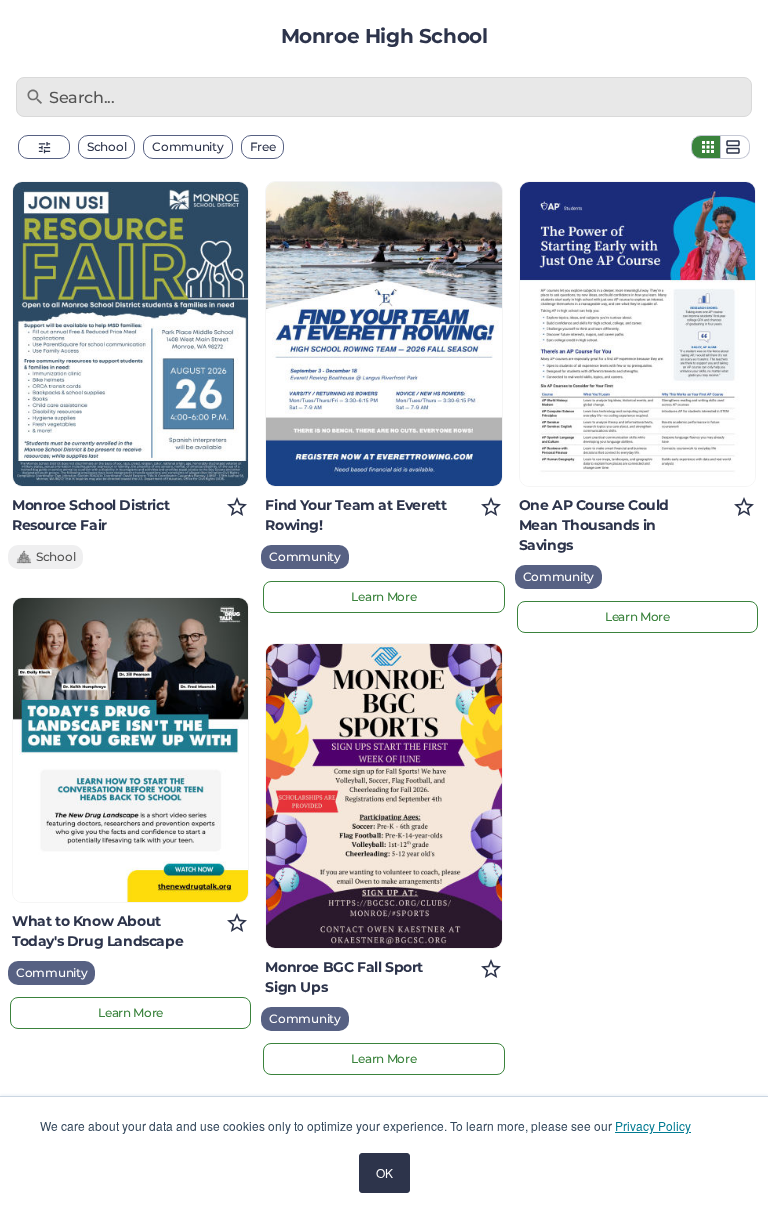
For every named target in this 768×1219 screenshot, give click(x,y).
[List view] (735, 147)
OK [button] (384, 1172)
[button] (44, 147)
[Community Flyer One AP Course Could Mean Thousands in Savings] (637, 334)
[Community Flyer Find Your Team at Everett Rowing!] (383, 334)
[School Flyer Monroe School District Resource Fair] (130, 334)
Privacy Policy (653, 1125)
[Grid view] (706, 147)
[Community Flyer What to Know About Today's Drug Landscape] (130, 750)
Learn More (130, 1012)
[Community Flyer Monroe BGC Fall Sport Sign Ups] (383, 796)
